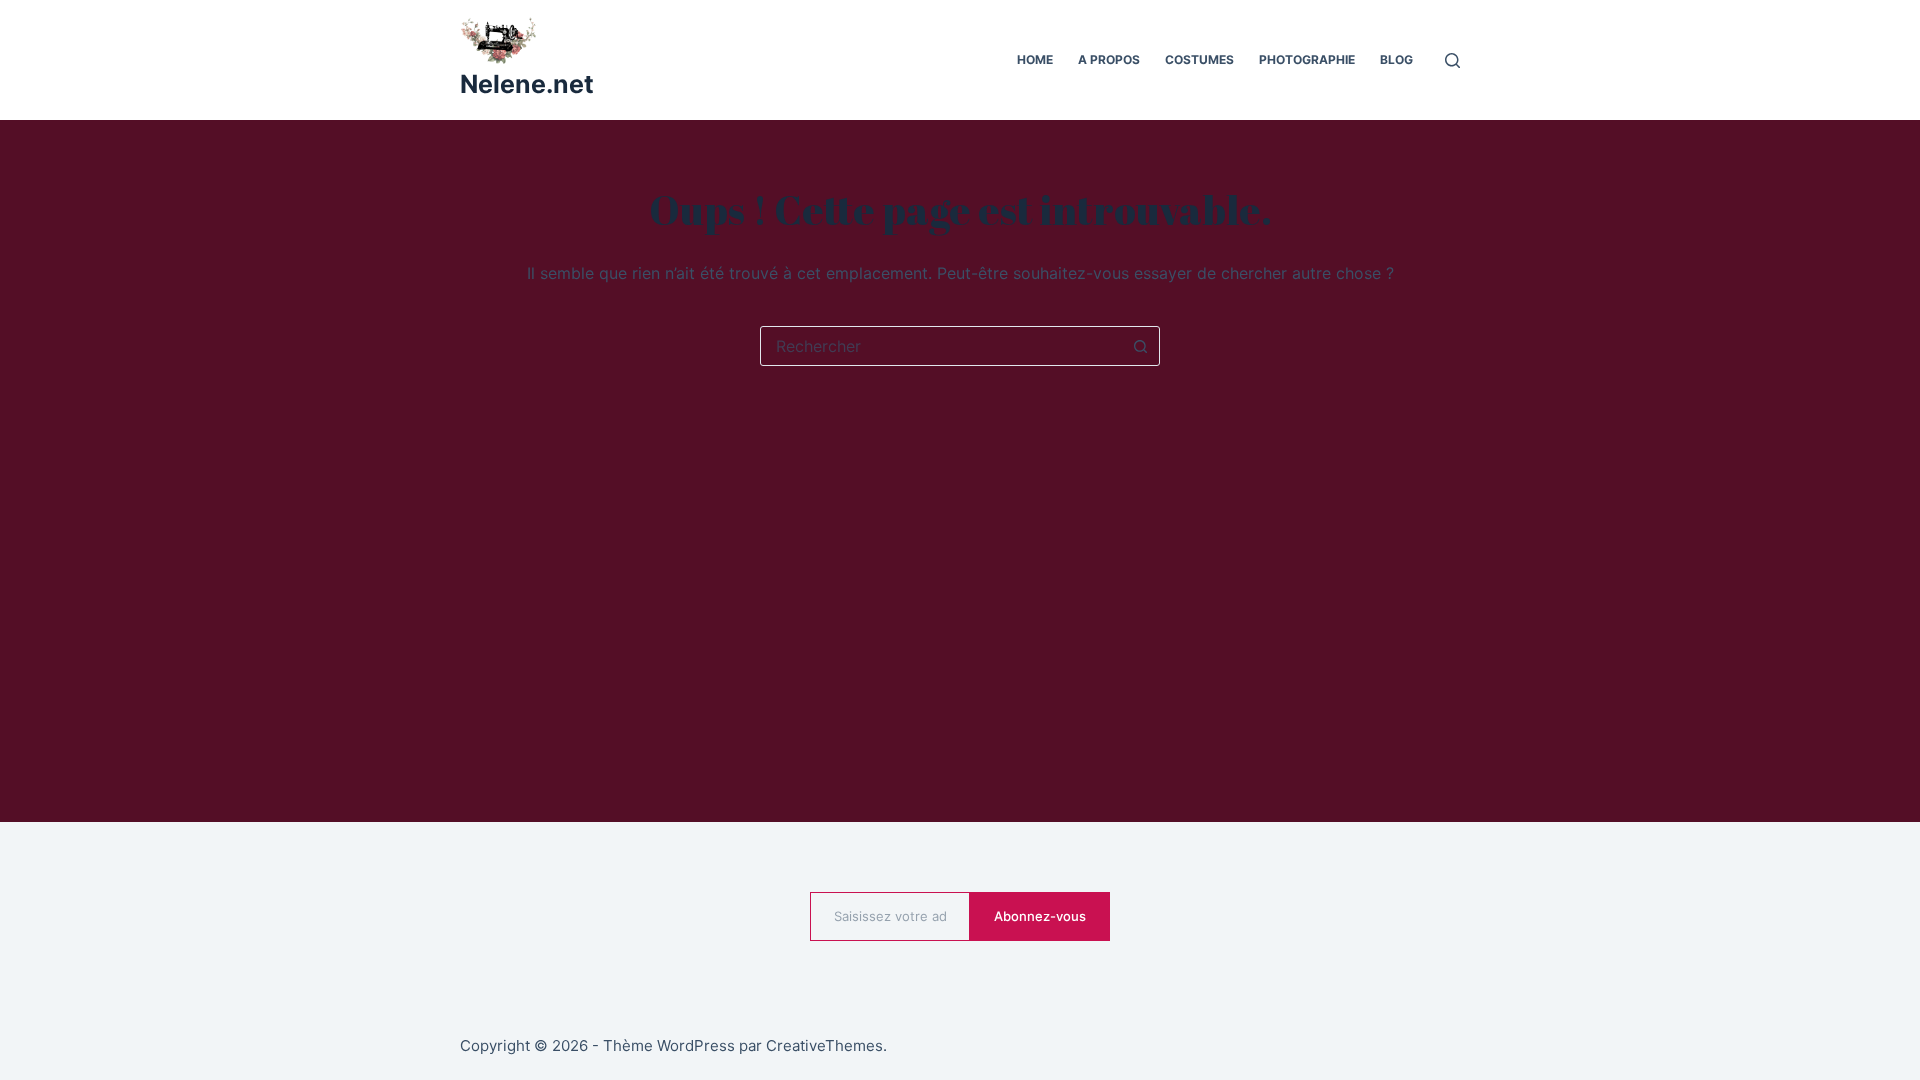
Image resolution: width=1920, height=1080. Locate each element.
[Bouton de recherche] (1140, 346)
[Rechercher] (1452, 60)
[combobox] (941, 346)
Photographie (1307, 59)
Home (1035, 59)
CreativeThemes (824, 1045)
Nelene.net (527, 84)
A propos (1109, 59)
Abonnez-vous (1040, 916)
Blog (1396, 59)
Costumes (1199, 59)
